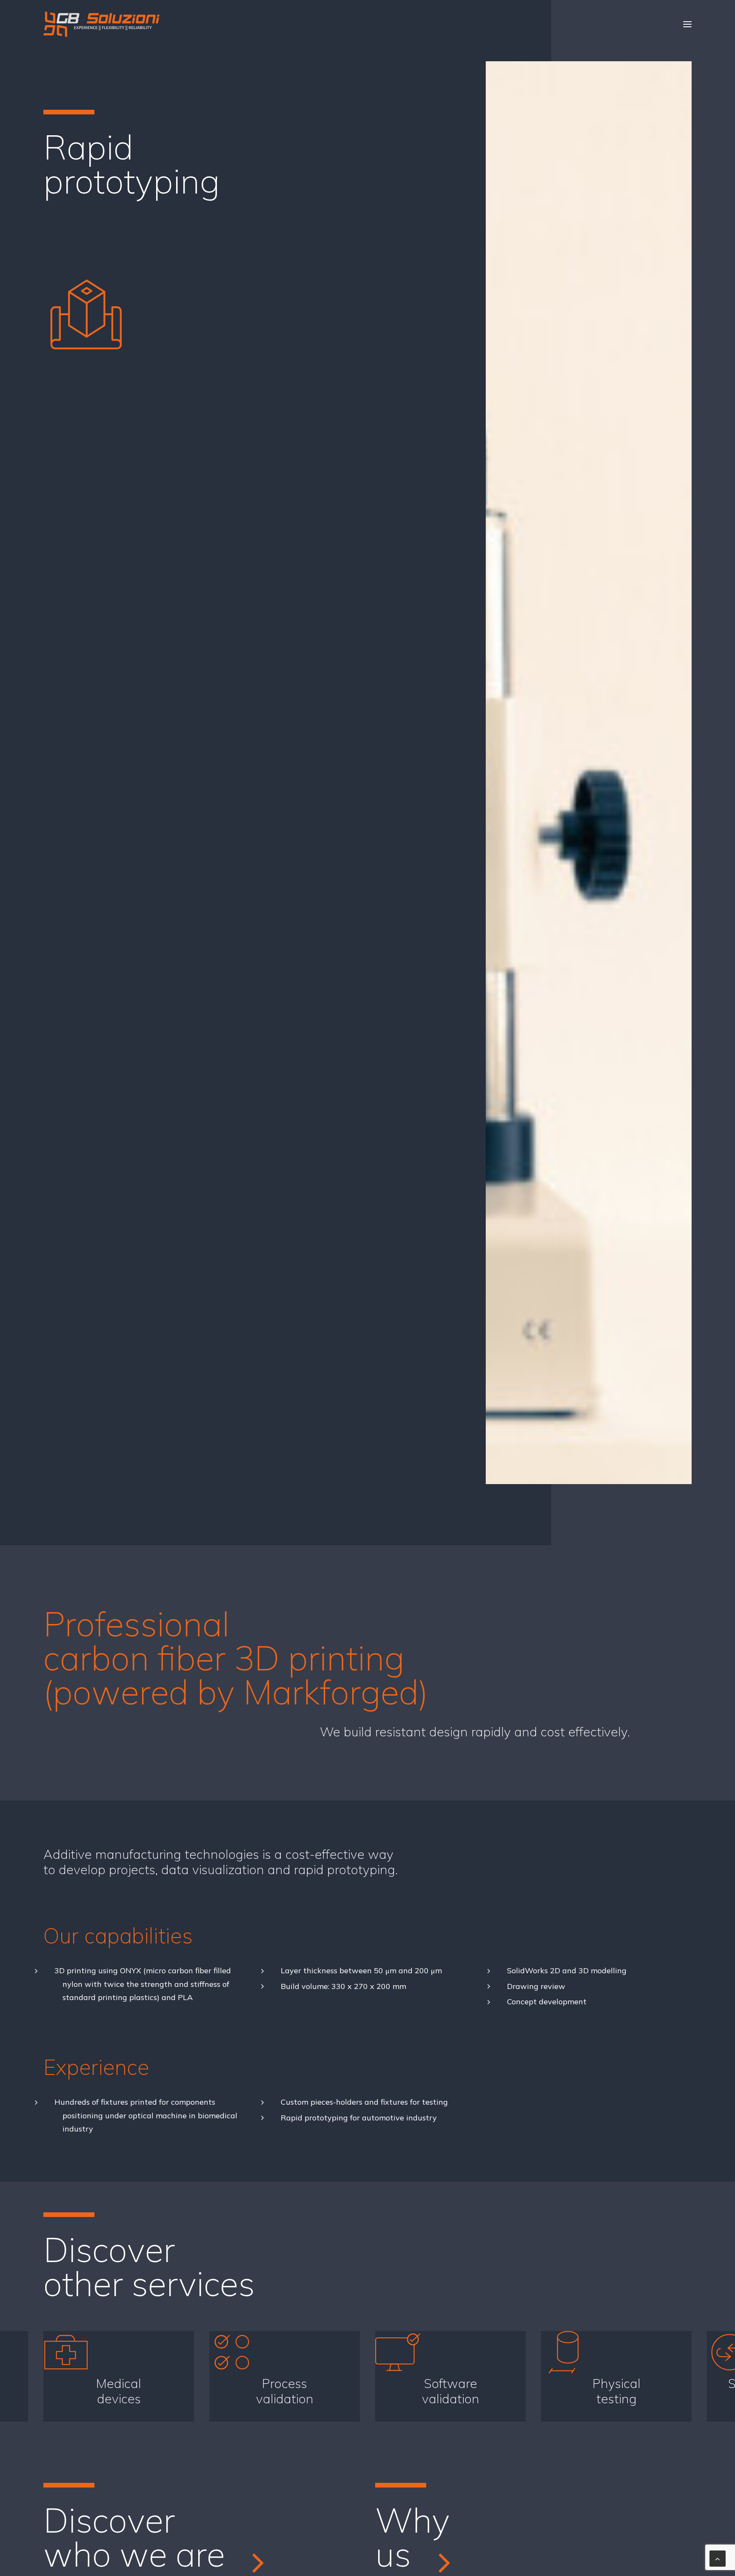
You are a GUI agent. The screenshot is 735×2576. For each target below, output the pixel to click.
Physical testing (617, 2391)
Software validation (451, 2391)
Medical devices (119, 2391)
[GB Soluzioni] (101, 24)
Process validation (285, 2391)
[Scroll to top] (718, 2558)
